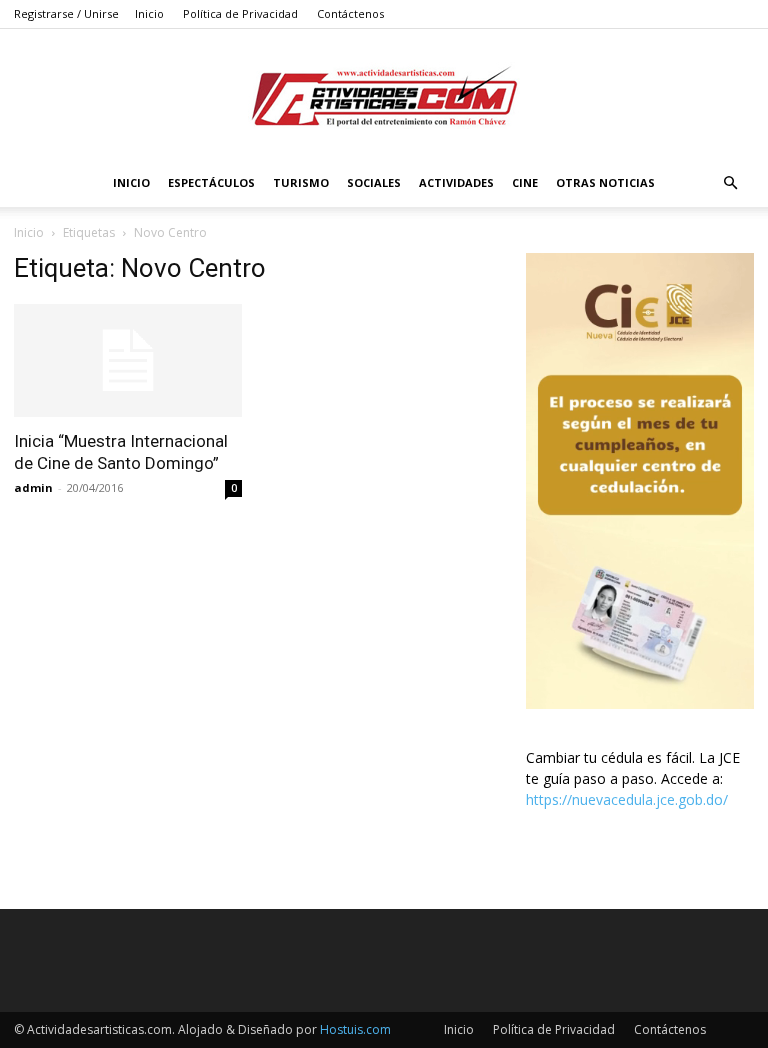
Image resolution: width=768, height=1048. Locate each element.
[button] (730, 183)
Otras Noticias (605, 182)
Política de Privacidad (240, 13)
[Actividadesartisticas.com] (384, 95)
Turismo (301, 182)
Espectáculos (211, 182)
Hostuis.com (355, 1029)
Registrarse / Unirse (66, 13)
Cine (525, 182)
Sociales (374, 182)
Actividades (456, 182)
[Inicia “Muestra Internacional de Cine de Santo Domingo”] (128, 360)
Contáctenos (350, 13)
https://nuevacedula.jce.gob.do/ (627, 799)
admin (33, 487)
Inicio (149, 13)
